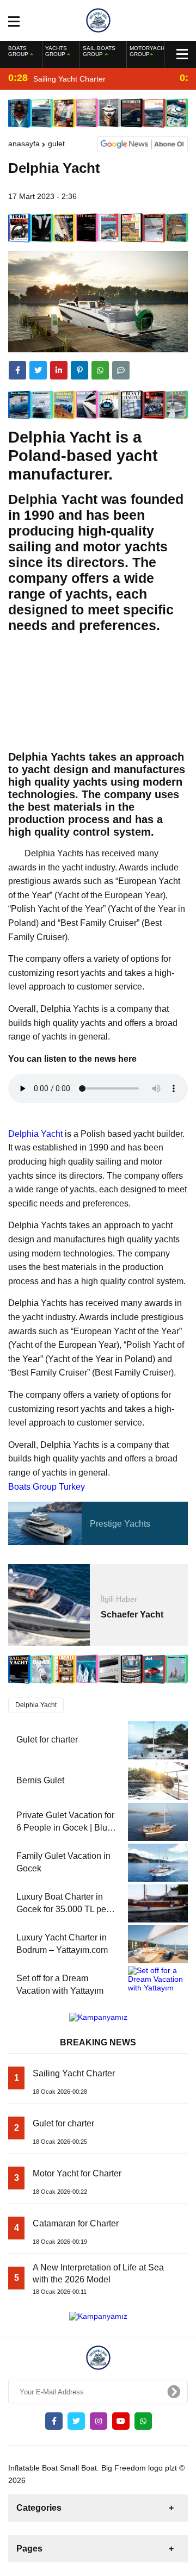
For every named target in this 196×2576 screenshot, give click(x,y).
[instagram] (99, 2421)
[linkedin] (59, 370)
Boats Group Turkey (47, 1487)
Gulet (56, 144)
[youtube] (121, 2421)
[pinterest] (79, 370)
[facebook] (17, 370)
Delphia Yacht (35, 1134)
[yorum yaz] (121, 370)
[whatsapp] (143, 2421)
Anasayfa (24, 144)
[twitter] (38, 370)
